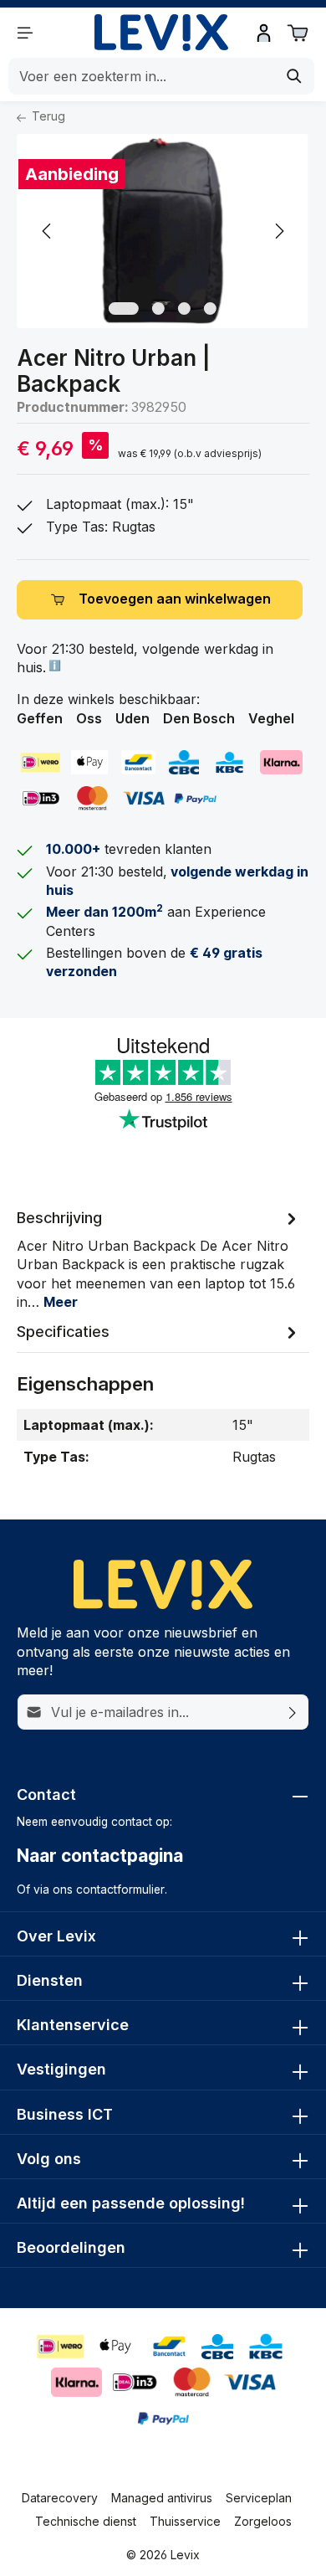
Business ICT (65, 2114)
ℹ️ (53, 665)
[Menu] (25, 33)
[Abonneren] (293, 1712)
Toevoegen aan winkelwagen (175, 599)
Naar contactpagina (100, 1856)
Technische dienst (86, 2521)
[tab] (159, 1259)
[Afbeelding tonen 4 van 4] (210, 309)
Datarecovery (60, 2498)
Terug (47, 116)
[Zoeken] (295, 76)
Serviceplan (259, 2498)
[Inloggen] (264, 33)
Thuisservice (185, 2521)
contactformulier (120, 1890)
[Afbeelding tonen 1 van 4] (124, 309)
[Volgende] (278, 231)
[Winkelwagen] (298, 33)
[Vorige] (48, 231)
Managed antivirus (162, 2498)
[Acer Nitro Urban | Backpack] (163, 231)
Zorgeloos (263, 2521)
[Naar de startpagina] (161, 33)
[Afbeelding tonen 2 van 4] (158, 309)
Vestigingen (61, 2069)
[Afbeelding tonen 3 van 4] (184, 309)
